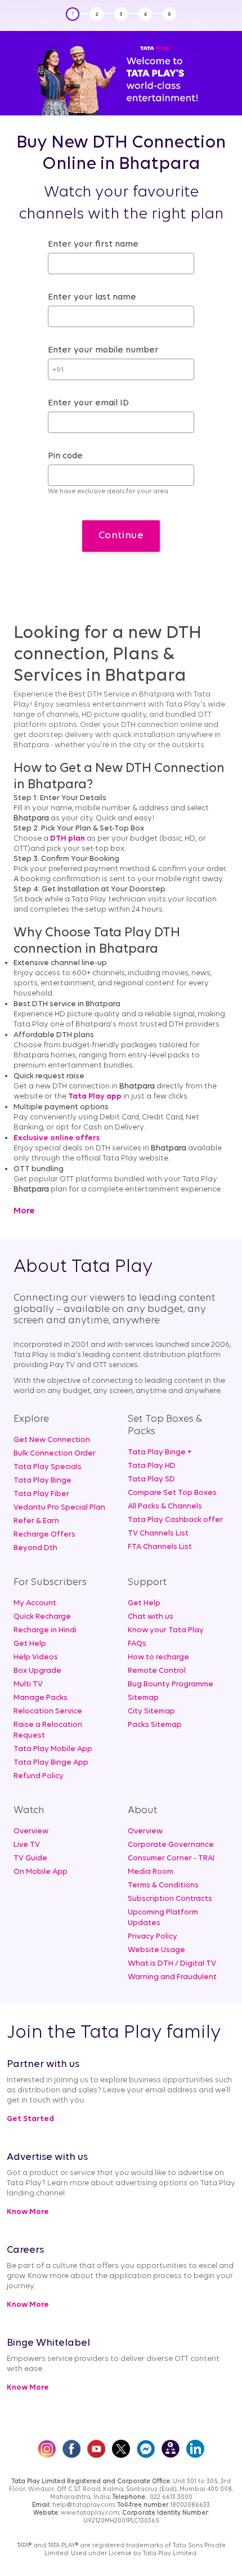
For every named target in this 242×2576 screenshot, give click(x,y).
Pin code (65, 456)
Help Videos (36, 1657)
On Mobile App (41, 1872)
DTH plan (68, 839)
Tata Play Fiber (41, 1494)
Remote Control (157, 1671)
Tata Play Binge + (160, 1452)
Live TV (27, 1845)
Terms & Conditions (163, 1885)
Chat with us (151, 1617)
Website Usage (156, 1950)
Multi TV (28, 1684)
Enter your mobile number (103, 350)
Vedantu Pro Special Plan (59, 1508)
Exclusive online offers (57, 1138)
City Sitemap (151, 1711)
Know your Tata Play (166, 1630)
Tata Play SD (151, 1479)
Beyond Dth (35, 1548)
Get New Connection (52, 1440)
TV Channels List (158, 1533)
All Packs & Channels (165, 1506)
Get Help (30, 1644)
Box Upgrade (37, 1671)
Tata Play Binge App (51, 1763)
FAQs (137, 1644)
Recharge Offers (44, 1535)
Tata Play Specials (48, 1467)
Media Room (151, 1872)
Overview (31, 1831)
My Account (35, 1603)
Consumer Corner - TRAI (171, 1858)
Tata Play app (95, 1097)
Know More (28, 2212)
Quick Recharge (42, 1617)
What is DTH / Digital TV (172, 1964)
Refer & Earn (36, 1521)
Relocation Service (48, 1711)
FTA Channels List (160, 1547)
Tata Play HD (152, 1466)
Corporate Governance (171, 1845)
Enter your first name (93, 244)
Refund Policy (39, 1776)
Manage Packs (41, 1698)
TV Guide (30, 1858)
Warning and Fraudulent (172, 1977)
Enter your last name (92, 297)
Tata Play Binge (42, 1481)
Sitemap (143, 1698)
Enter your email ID (88, 403)
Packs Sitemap (155, 1725)
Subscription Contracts (170, 1899)
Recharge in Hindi (45, 1630)
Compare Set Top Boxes (172, 1493)
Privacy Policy (153, 1937)
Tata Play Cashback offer (175, 1520)
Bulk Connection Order (55, 1454)
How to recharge (158, 1657)
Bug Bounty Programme (171, 1684)
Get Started (30, 2119)
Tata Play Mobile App (53, 1749)
